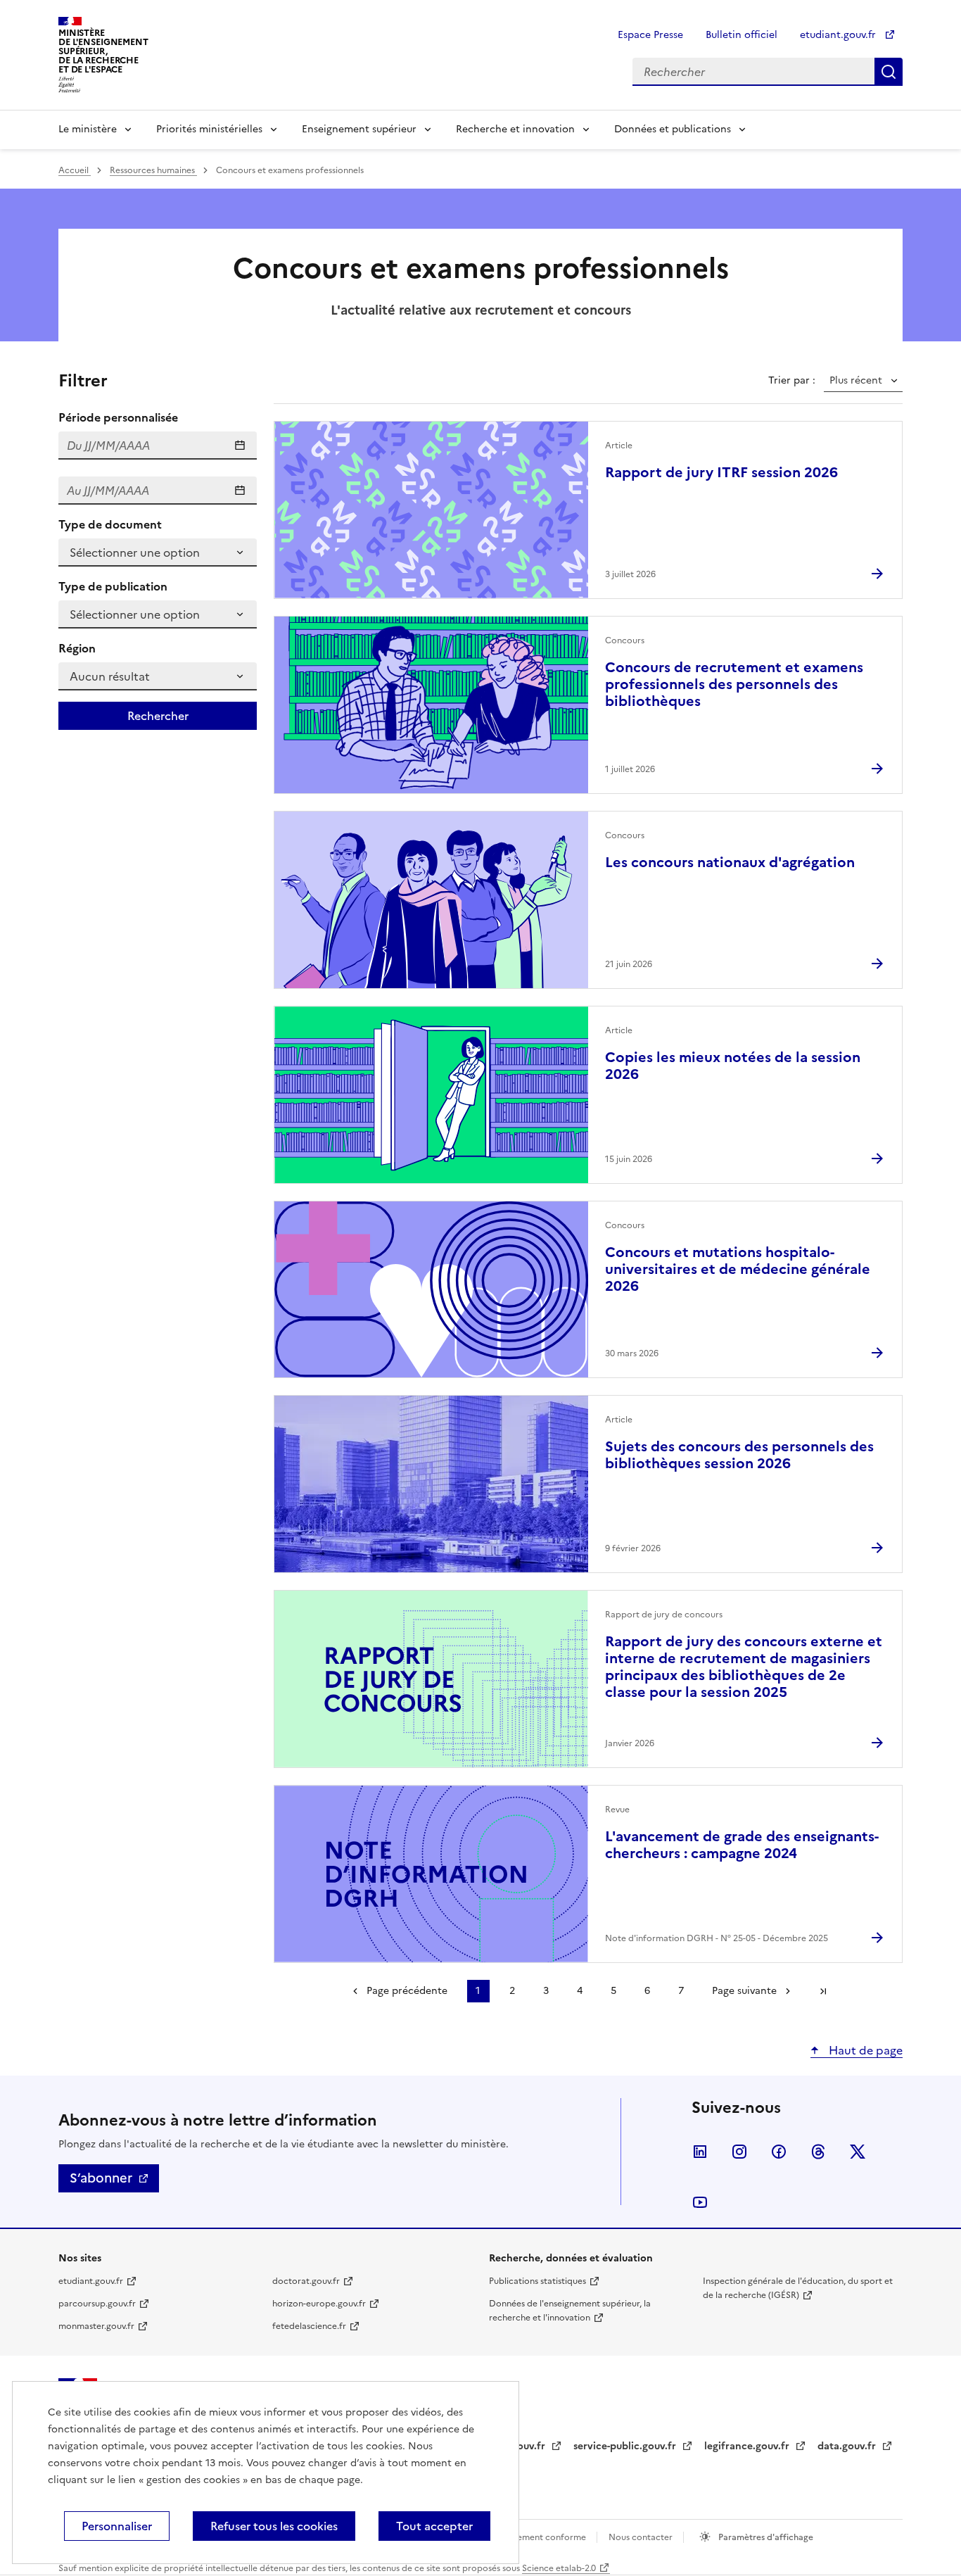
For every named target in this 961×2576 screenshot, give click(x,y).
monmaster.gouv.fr (96, 2326)
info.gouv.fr (518, 2446)
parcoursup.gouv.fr (97, 2304)
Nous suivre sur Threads (818, 2152)
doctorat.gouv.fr (306, 2281)
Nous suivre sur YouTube (700, 2202)
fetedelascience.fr (309, 2326)
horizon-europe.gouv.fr (319, 2304)
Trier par (790, 381)
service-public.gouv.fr (626, 2446)
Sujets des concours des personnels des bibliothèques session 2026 (739, 1455)
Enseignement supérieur (359, 129)
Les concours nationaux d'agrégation (730, 862)
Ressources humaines (153, 170)
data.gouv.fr (848, 2446)
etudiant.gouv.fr (839, 35)
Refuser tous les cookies (274, 2526)
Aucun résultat (110, 676)
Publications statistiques (537, 2281)
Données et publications (673, 129)
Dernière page (823, 1991)
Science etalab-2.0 (559, 2568)
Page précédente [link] (407, 1991)
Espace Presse (650, 35)
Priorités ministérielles (209, 129)
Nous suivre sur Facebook (779, 2152)
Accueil (75, 170)
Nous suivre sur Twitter (858, 2152)
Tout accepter (434, 2526)
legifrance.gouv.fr (748, 2446)
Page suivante (744, 1991)
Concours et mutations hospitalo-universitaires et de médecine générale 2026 (738, 1269)
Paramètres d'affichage (765, 2537)
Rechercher (889, 72)
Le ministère (88, 129)
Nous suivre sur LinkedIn (700, 2152)
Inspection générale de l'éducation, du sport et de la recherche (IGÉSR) (798, 2288)
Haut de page (864, 2050)
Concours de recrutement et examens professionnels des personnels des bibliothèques (734, 684)
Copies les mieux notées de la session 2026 (733, 1066)
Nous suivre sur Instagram (739, 2152)
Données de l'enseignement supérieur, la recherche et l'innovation (570, 2311)
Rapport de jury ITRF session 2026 (721, 472)
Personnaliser (117, 2526)
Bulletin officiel (742, 35)
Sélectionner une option (135, 553)
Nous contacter (642, 2537)
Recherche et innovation (515, 129)
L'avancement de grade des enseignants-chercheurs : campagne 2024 (742, 1845)
